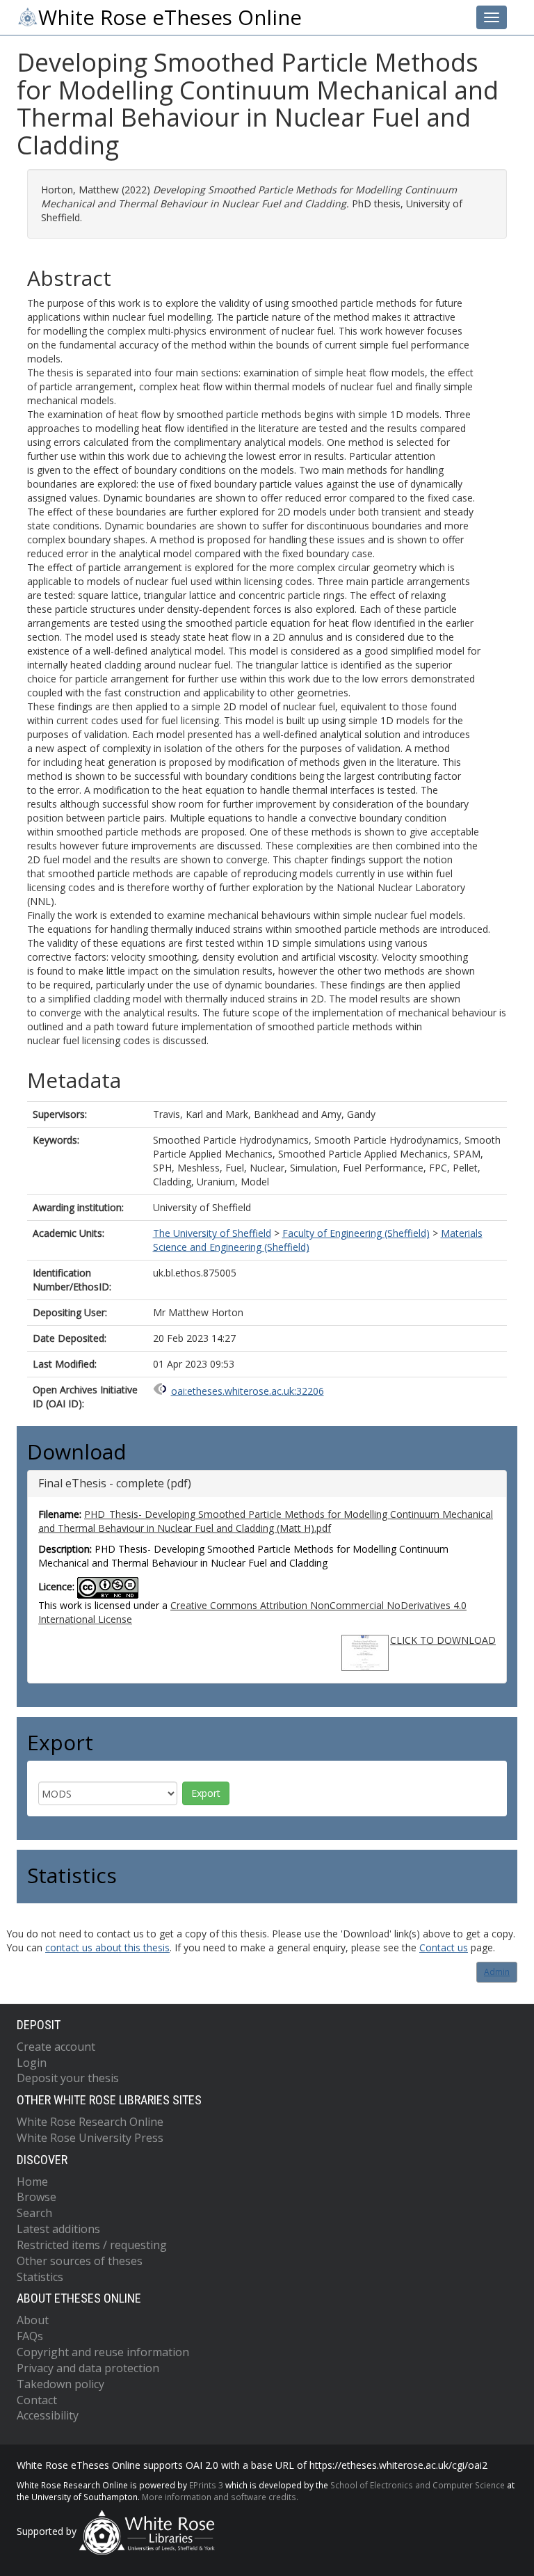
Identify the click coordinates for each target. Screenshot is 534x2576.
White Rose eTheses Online (170, 17)
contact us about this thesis (107, 1947)
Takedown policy (60, 2384)
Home (32, 2182)
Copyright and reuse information (103, 2352)
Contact (37, 2400)
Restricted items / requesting (92, 2245)
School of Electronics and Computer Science (418, 2485)
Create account (56, 2047)
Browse (37, 2197)
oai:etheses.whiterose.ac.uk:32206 (248, 1391)
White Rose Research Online (90, 2122)
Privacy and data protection (88, 2368)
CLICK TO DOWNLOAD (443, 1640)
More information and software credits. (220, 2497)
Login (32, 2063)
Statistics (40, 2277)
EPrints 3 (206, 2485)
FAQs (30, 2336)
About (33, 2320)
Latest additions (58, 2229)
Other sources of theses (80, 2261)
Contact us (444, 1947)
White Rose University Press (90, 2138)
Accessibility (48, 2415)
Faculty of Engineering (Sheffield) (356, 1233)
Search (34, 2213)
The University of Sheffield (212, 1233)
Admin (497, 1972)
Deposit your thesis (68, 2078)
